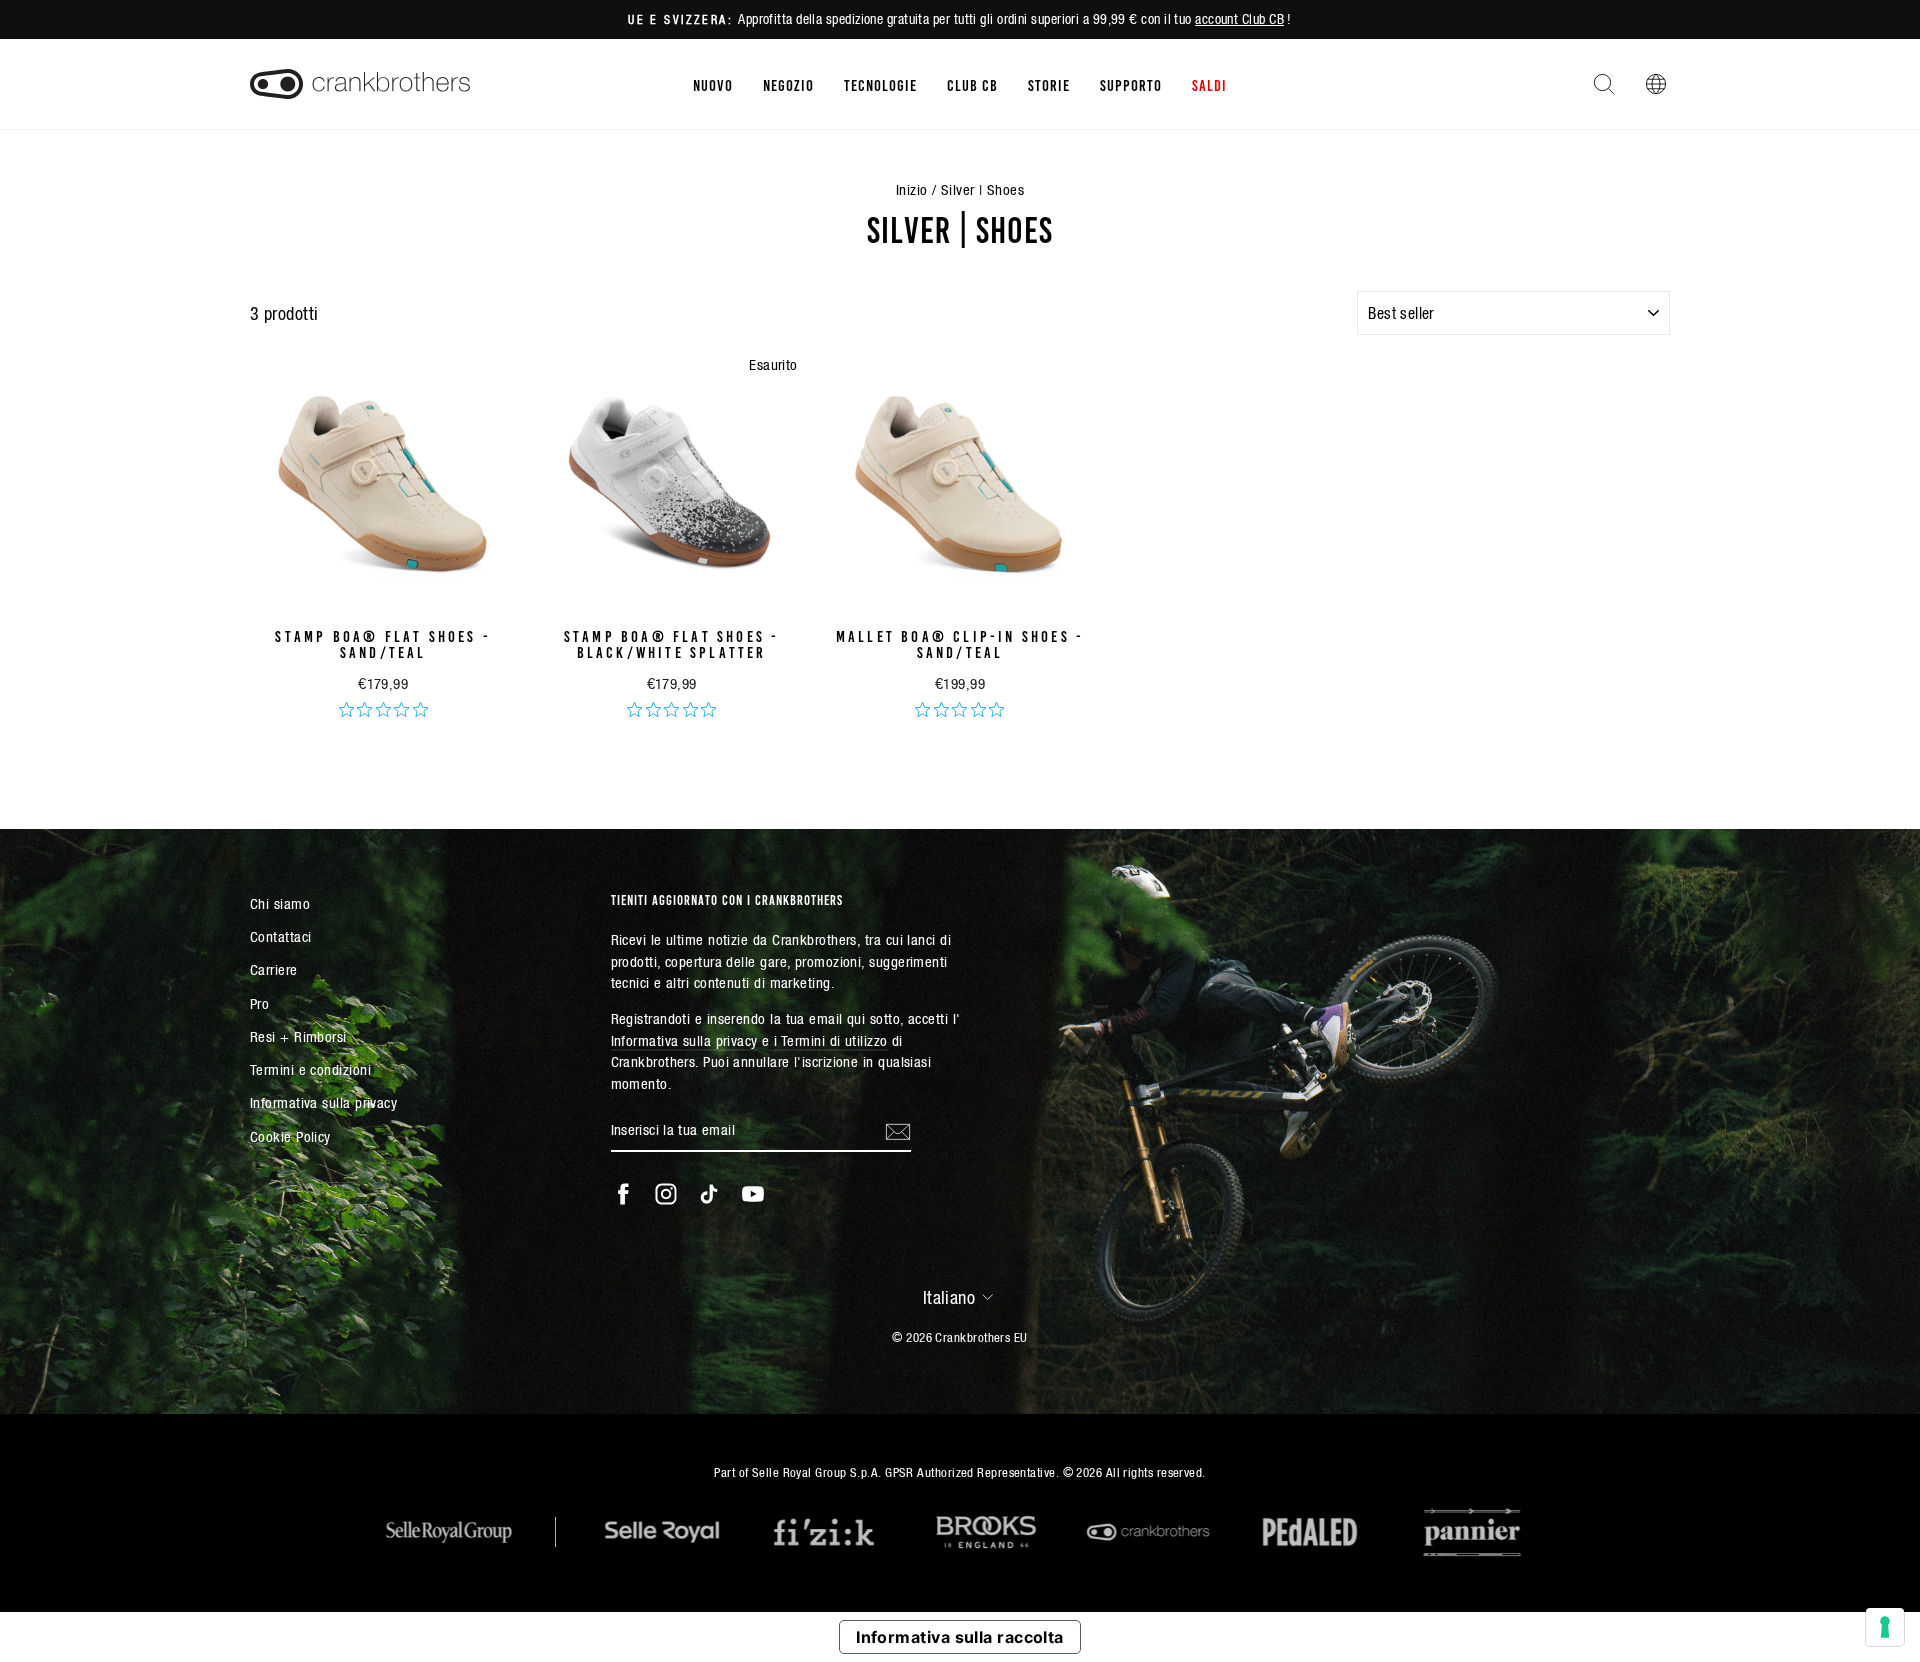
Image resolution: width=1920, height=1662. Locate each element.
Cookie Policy (290, 1136)
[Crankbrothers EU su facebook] (623, 1194)
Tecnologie (880, 84)
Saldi (1209, 84)
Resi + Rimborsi (298, 1036)
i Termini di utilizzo (830, 1040)
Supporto (1131, 84)
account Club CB (1239, 19)
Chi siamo (280, 903)
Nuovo (713, 84)
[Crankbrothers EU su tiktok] (709, 1194)
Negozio (788, 84)
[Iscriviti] (898, 1131)
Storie (1049, 84)
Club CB (972, 84)
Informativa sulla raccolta (960, 1637)
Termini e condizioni (310, 1069)
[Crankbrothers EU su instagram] (666, 1194)
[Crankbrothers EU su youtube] (753, 1194)
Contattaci (281, 936)
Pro (259, 1003)
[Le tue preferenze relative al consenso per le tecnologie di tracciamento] (1885, 1627)
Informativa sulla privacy (323, 1102)
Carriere (274, 969)
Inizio (912, 189)
